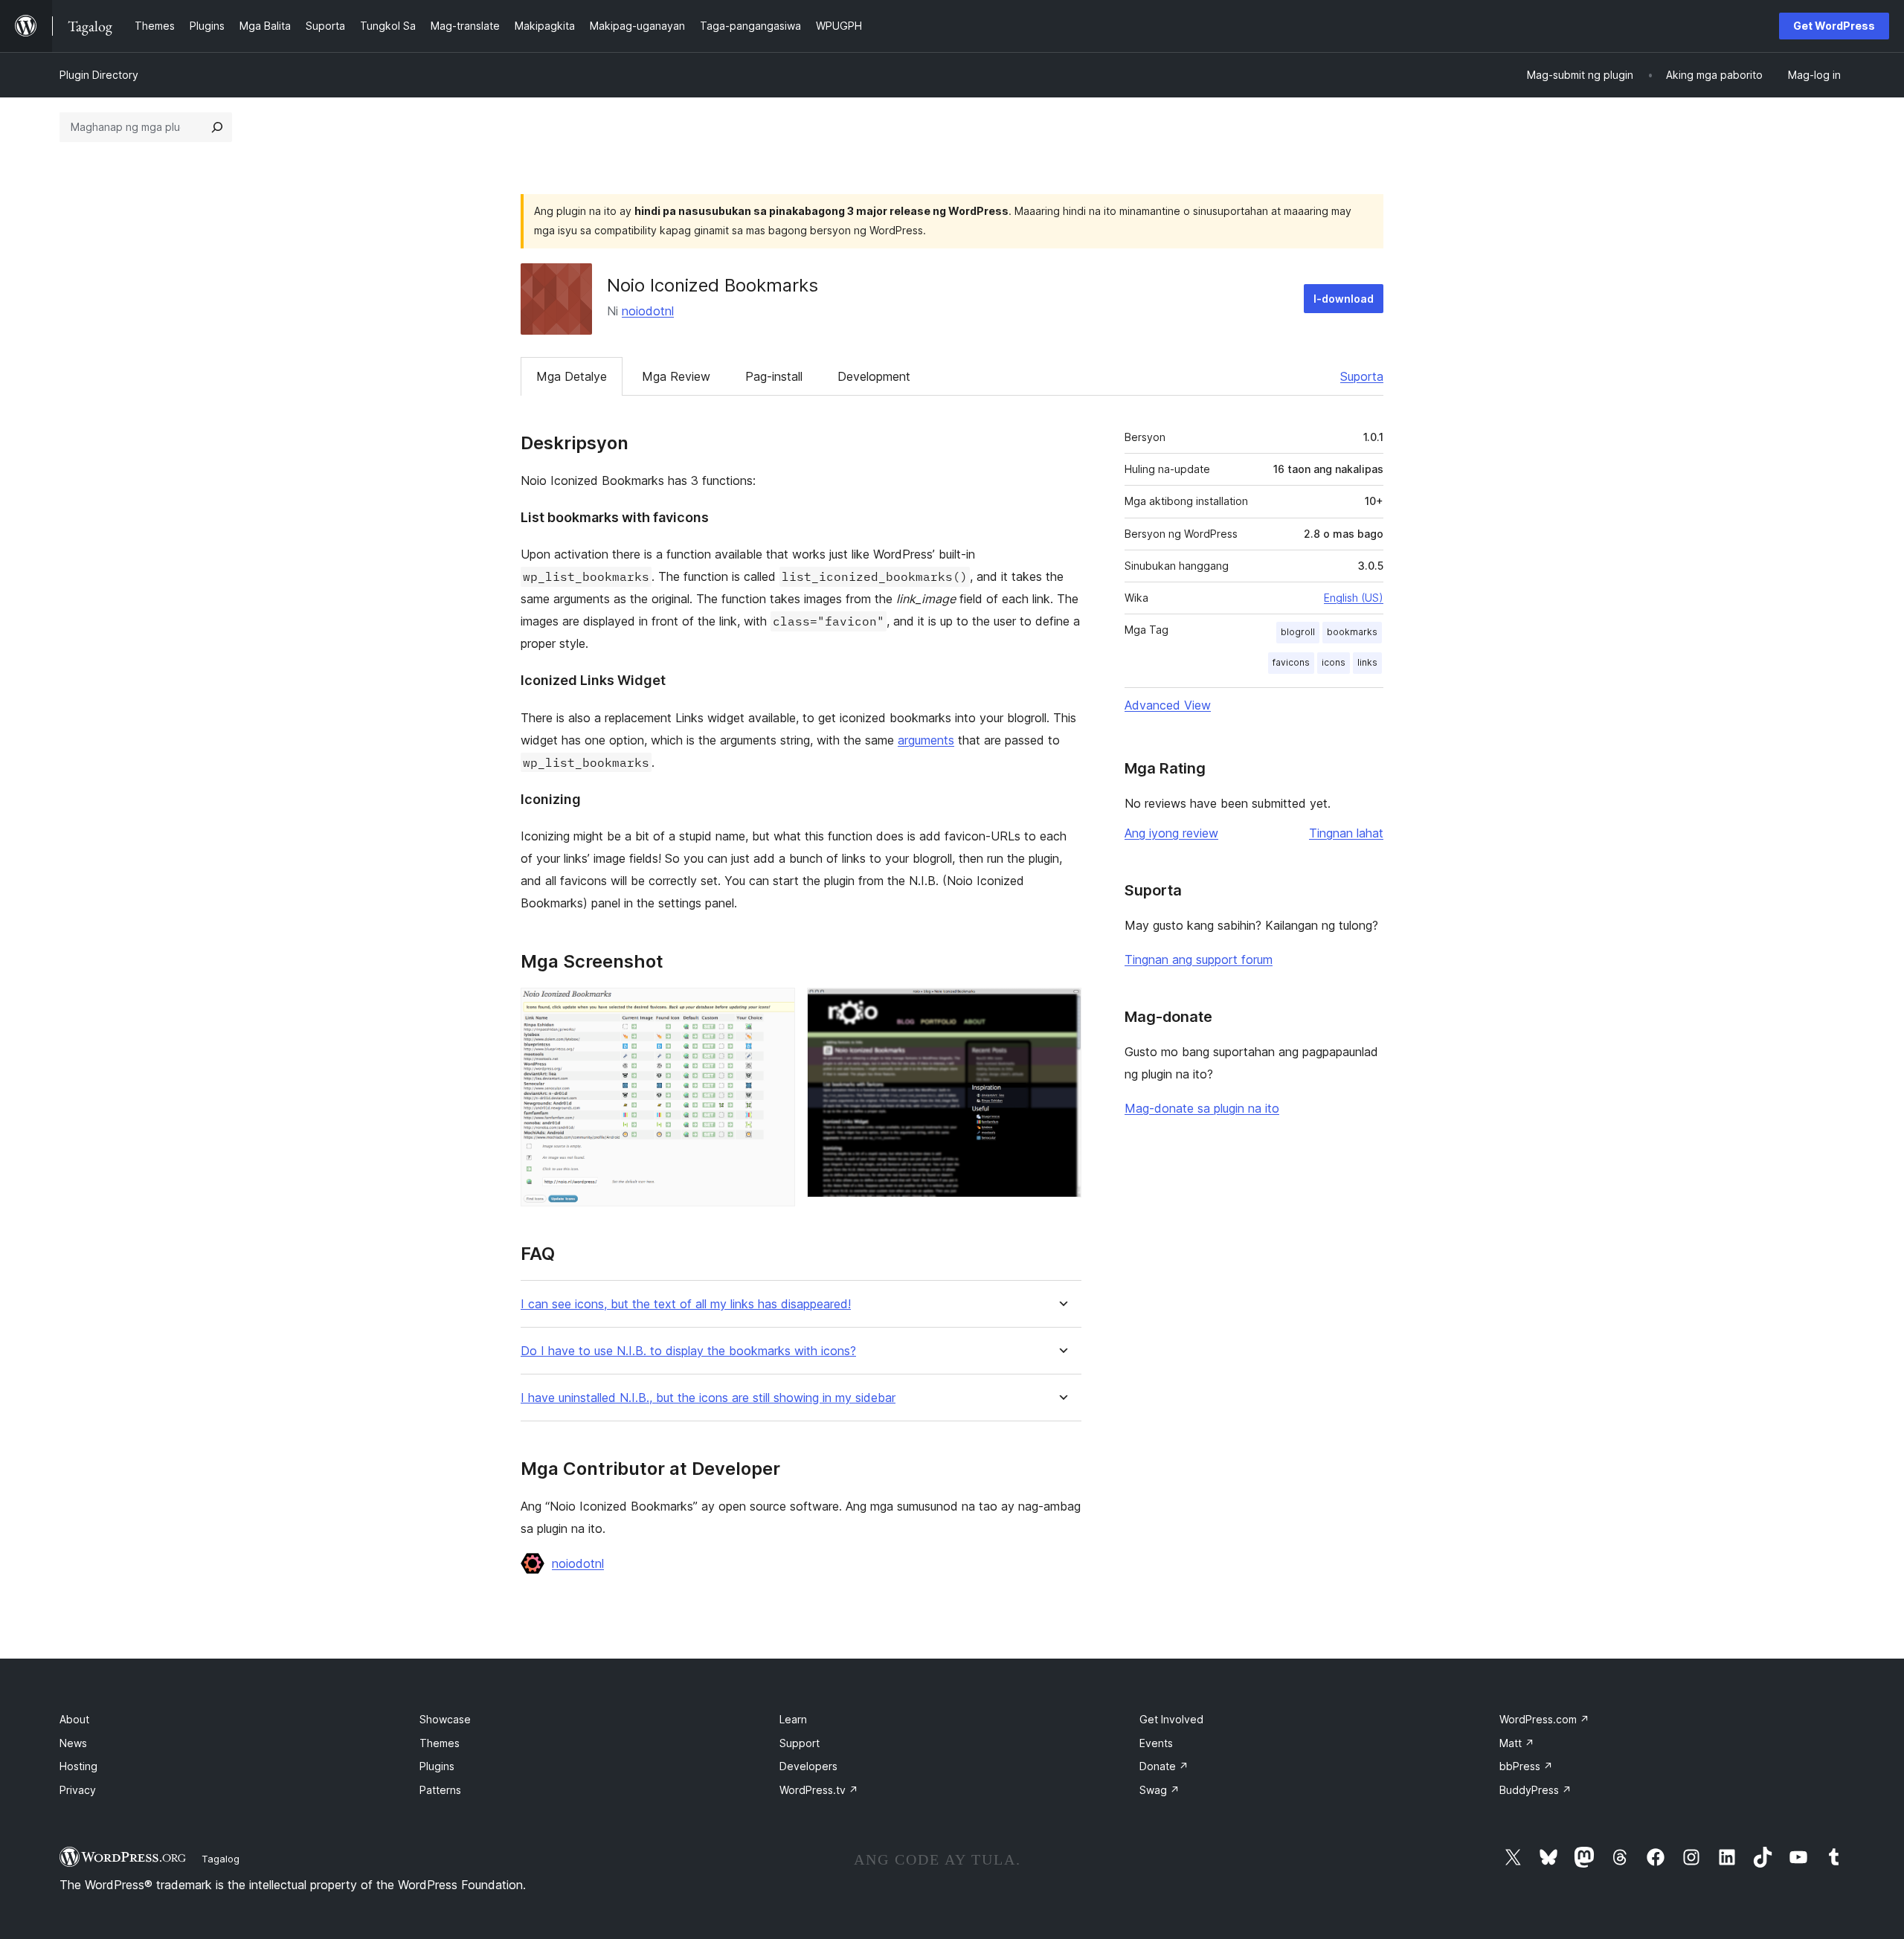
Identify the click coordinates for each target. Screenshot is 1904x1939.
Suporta (1362, 376)
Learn (793, 1719)
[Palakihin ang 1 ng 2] (775, 1008)
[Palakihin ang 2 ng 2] (1061, 1008)
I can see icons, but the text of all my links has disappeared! (686, 1304)
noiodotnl (648, 311)
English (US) (1354, 598)
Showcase (445, 1719)
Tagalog (221, 1859)
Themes (440, 1743)
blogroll (1298, 632)
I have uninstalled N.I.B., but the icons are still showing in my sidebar (708, 1398)
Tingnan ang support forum (1199, 959)
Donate (1164, 1766)
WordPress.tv (819, 1790)
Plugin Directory (99, 75)
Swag (1160, 1790)
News (73, 1743)
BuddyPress (1535, 1790)
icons (1334, 662)
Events (1156, 1743)
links (1367, 662)
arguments (926, 740)
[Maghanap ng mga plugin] (217, 127)
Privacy (78, 1790)
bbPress (1526, 1766)
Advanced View (1168, 705)
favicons (1291, 662)
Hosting (78, 1766)
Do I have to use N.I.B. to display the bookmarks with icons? (688, 1351)
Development (874, 376)
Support (800, 1743)
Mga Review (676, 376)
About (74, 1719)
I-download (1344, 299)
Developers (808, 1766)
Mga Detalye (572, 376)
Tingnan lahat (1346, 833)
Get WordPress (1834, 26)
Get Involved (1171, 1719)
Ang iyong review (1171, 833)
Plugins (437, 1766)
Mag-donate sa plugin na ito (1202, 1108)
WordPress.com (1544, 1719)
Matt (1517, 1743)
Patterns (440, 1790)
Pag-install (774, 376)
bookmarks (1352, 632)
